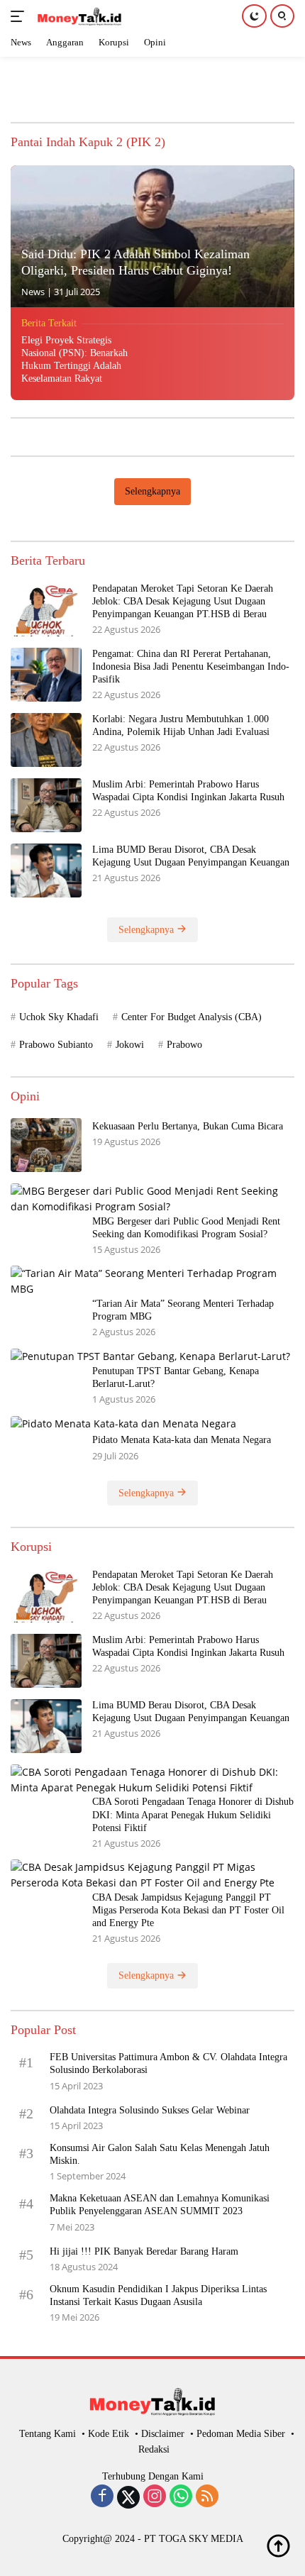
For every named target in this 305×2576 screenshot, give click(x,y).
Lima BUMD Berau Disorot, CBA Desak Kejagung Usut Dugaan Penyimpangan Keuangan (191, 856)
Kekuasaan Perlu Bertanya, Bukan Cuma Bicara (188, 1126)
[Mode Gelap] (254, 16)
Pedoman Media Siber (241, 2434)
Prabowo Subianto (56, 1045)
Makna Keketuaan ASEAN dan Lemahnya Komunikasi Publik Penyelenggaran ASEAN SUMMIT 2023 (160, 2205)
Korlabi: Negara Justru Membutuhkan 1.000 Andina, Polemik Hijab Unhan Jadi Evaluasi (181, 725)
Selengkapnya (152, 491)
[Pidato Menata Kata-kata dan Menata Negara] (123, 1424)
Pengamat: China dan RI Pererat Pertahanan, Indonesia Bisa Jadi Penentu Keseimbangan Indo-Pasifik (191, 667)
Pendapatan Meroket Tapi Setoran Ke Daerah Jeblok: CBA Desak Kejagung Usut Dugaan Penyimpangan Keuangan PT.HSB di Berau (183, 601)
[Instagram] (155, 2497)
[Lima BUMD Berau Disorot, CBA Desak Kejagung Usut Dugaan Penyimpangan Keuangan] (46, 870)
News (33, 292)
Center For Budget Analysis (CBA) (192, 1017)
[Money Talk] (78, 16)
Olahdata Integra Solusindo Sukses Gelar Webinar (150, 2110)
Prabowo (184, 1045)
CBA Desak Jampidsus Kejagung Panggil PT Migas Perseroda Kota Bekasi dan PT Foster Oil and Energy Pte (188, 1910)
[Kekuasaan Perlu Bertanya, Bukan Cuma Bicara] (46, 1145)
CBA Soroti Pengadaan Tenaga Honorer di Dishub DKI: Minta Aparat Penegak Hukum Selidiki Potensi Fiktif (193, 1814)
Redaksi (154, 2449)
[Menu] (20, 16)
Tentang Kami (48, 2434)
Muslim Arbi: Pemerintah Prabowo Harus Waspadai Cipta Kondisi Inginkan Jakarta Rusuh (190, 791)
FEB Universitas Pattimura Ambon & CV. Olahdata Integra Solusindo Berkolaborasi (168, 2063)
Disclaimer (163, 2434)
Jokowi (130, 1045)
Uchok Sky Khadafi (59, 1017)
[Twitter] (128, 2497)
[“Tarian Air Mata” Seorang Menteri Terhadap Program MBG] (152, 1282)
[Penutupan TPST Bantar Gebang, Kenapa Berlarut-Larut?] (150, 1356)
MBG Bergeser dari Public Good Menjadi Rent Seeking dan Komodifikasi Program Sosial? (186, 1228)
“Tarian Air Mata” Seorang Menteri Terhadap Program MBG (183, 1310)
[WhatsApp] (181, 2497)
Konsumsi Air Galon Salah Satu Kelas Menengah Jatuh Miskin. (160, 2154)
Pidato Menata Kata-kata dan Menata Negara (182, 1440)
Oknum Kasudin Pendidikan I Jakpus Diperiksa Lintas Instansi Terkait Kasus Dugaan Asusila (158, 2295)
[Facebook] (102, 2497)
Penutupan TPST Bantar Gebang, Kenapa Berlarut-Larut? (176, 1377)
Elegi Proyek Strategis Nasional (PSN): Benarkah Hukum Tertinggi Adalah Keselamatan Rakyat (74, 360)
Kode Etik (109, 2434)
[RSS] (207, 2497)
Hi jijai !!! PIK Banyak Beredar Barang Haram (144, 2251)
